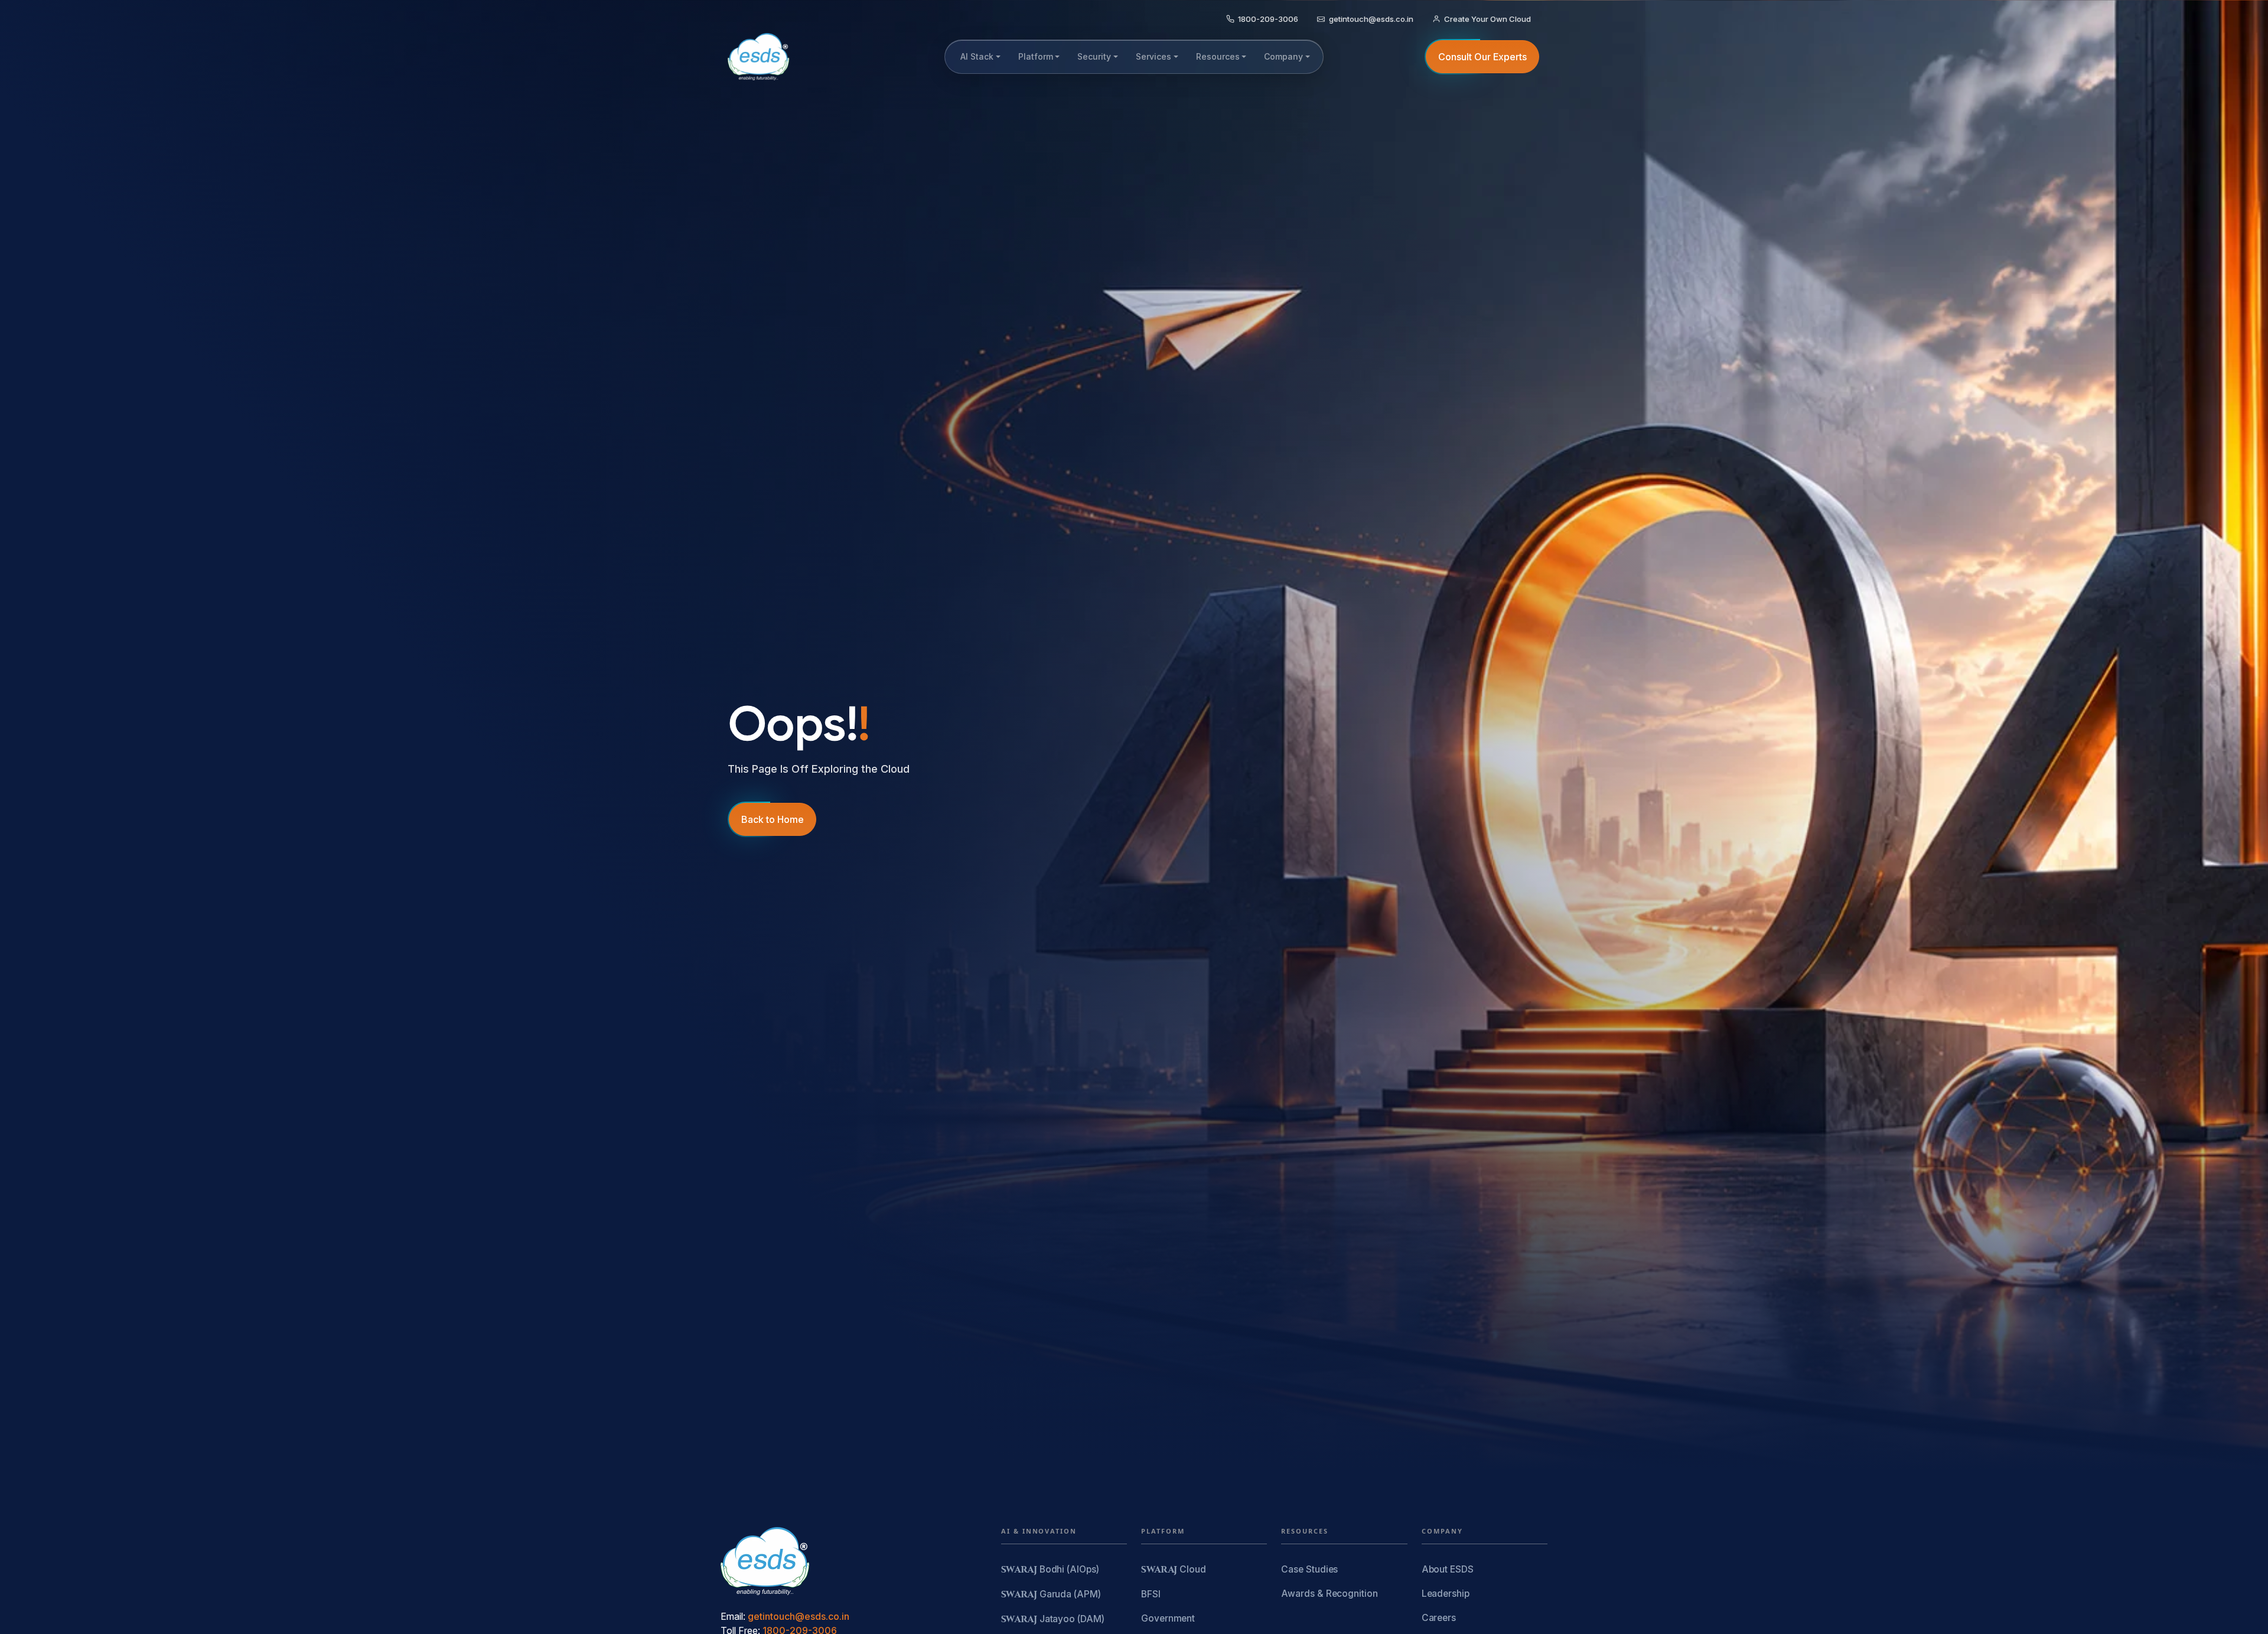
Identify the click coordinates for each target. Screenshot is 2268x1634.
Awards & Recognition (1329, 1594)
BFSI (1151, 1594)
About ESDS (1448, 1569)
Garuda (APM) (1051, 1595)
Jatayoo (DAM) (1053, 1620)
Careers (1439, 1618)
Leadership (1446, 1594)
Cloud (1174, 1570)
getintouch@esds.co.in (799, 1616)
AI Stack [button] (977, 56)
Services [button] (1153, 56)
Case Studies (1309, 1569)
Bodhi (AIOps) (1050, 1570)
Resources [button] (1218, 56)
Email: (733, 1616)
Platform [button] (1036, 56)
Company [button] (1283, 56)
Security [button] (1094, 56)
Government (1168, 1618)
